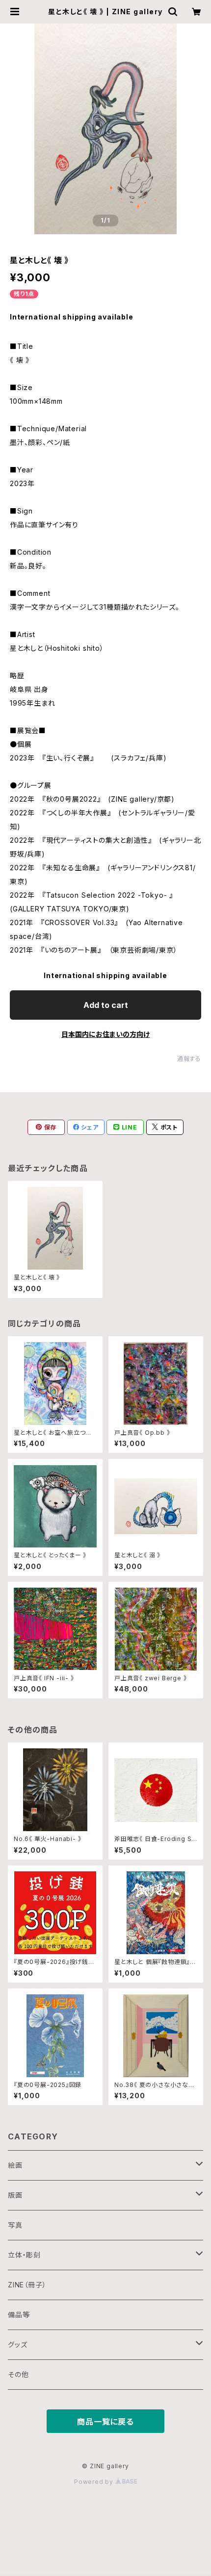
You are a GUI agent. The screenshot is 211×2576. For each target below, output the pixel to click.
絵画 (15, 2165)
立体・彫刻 (24, 2255)
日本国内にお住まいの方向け (105, 1034)
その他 (18, 2374)
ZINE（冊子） (27, 2285)
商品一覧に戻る (105, 2422)
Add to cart (106, 1005)
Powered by (95, 2482)
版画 (15, 2195)
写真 (15, 2225)
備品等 (19, 2315)
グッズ (17, 2344)
